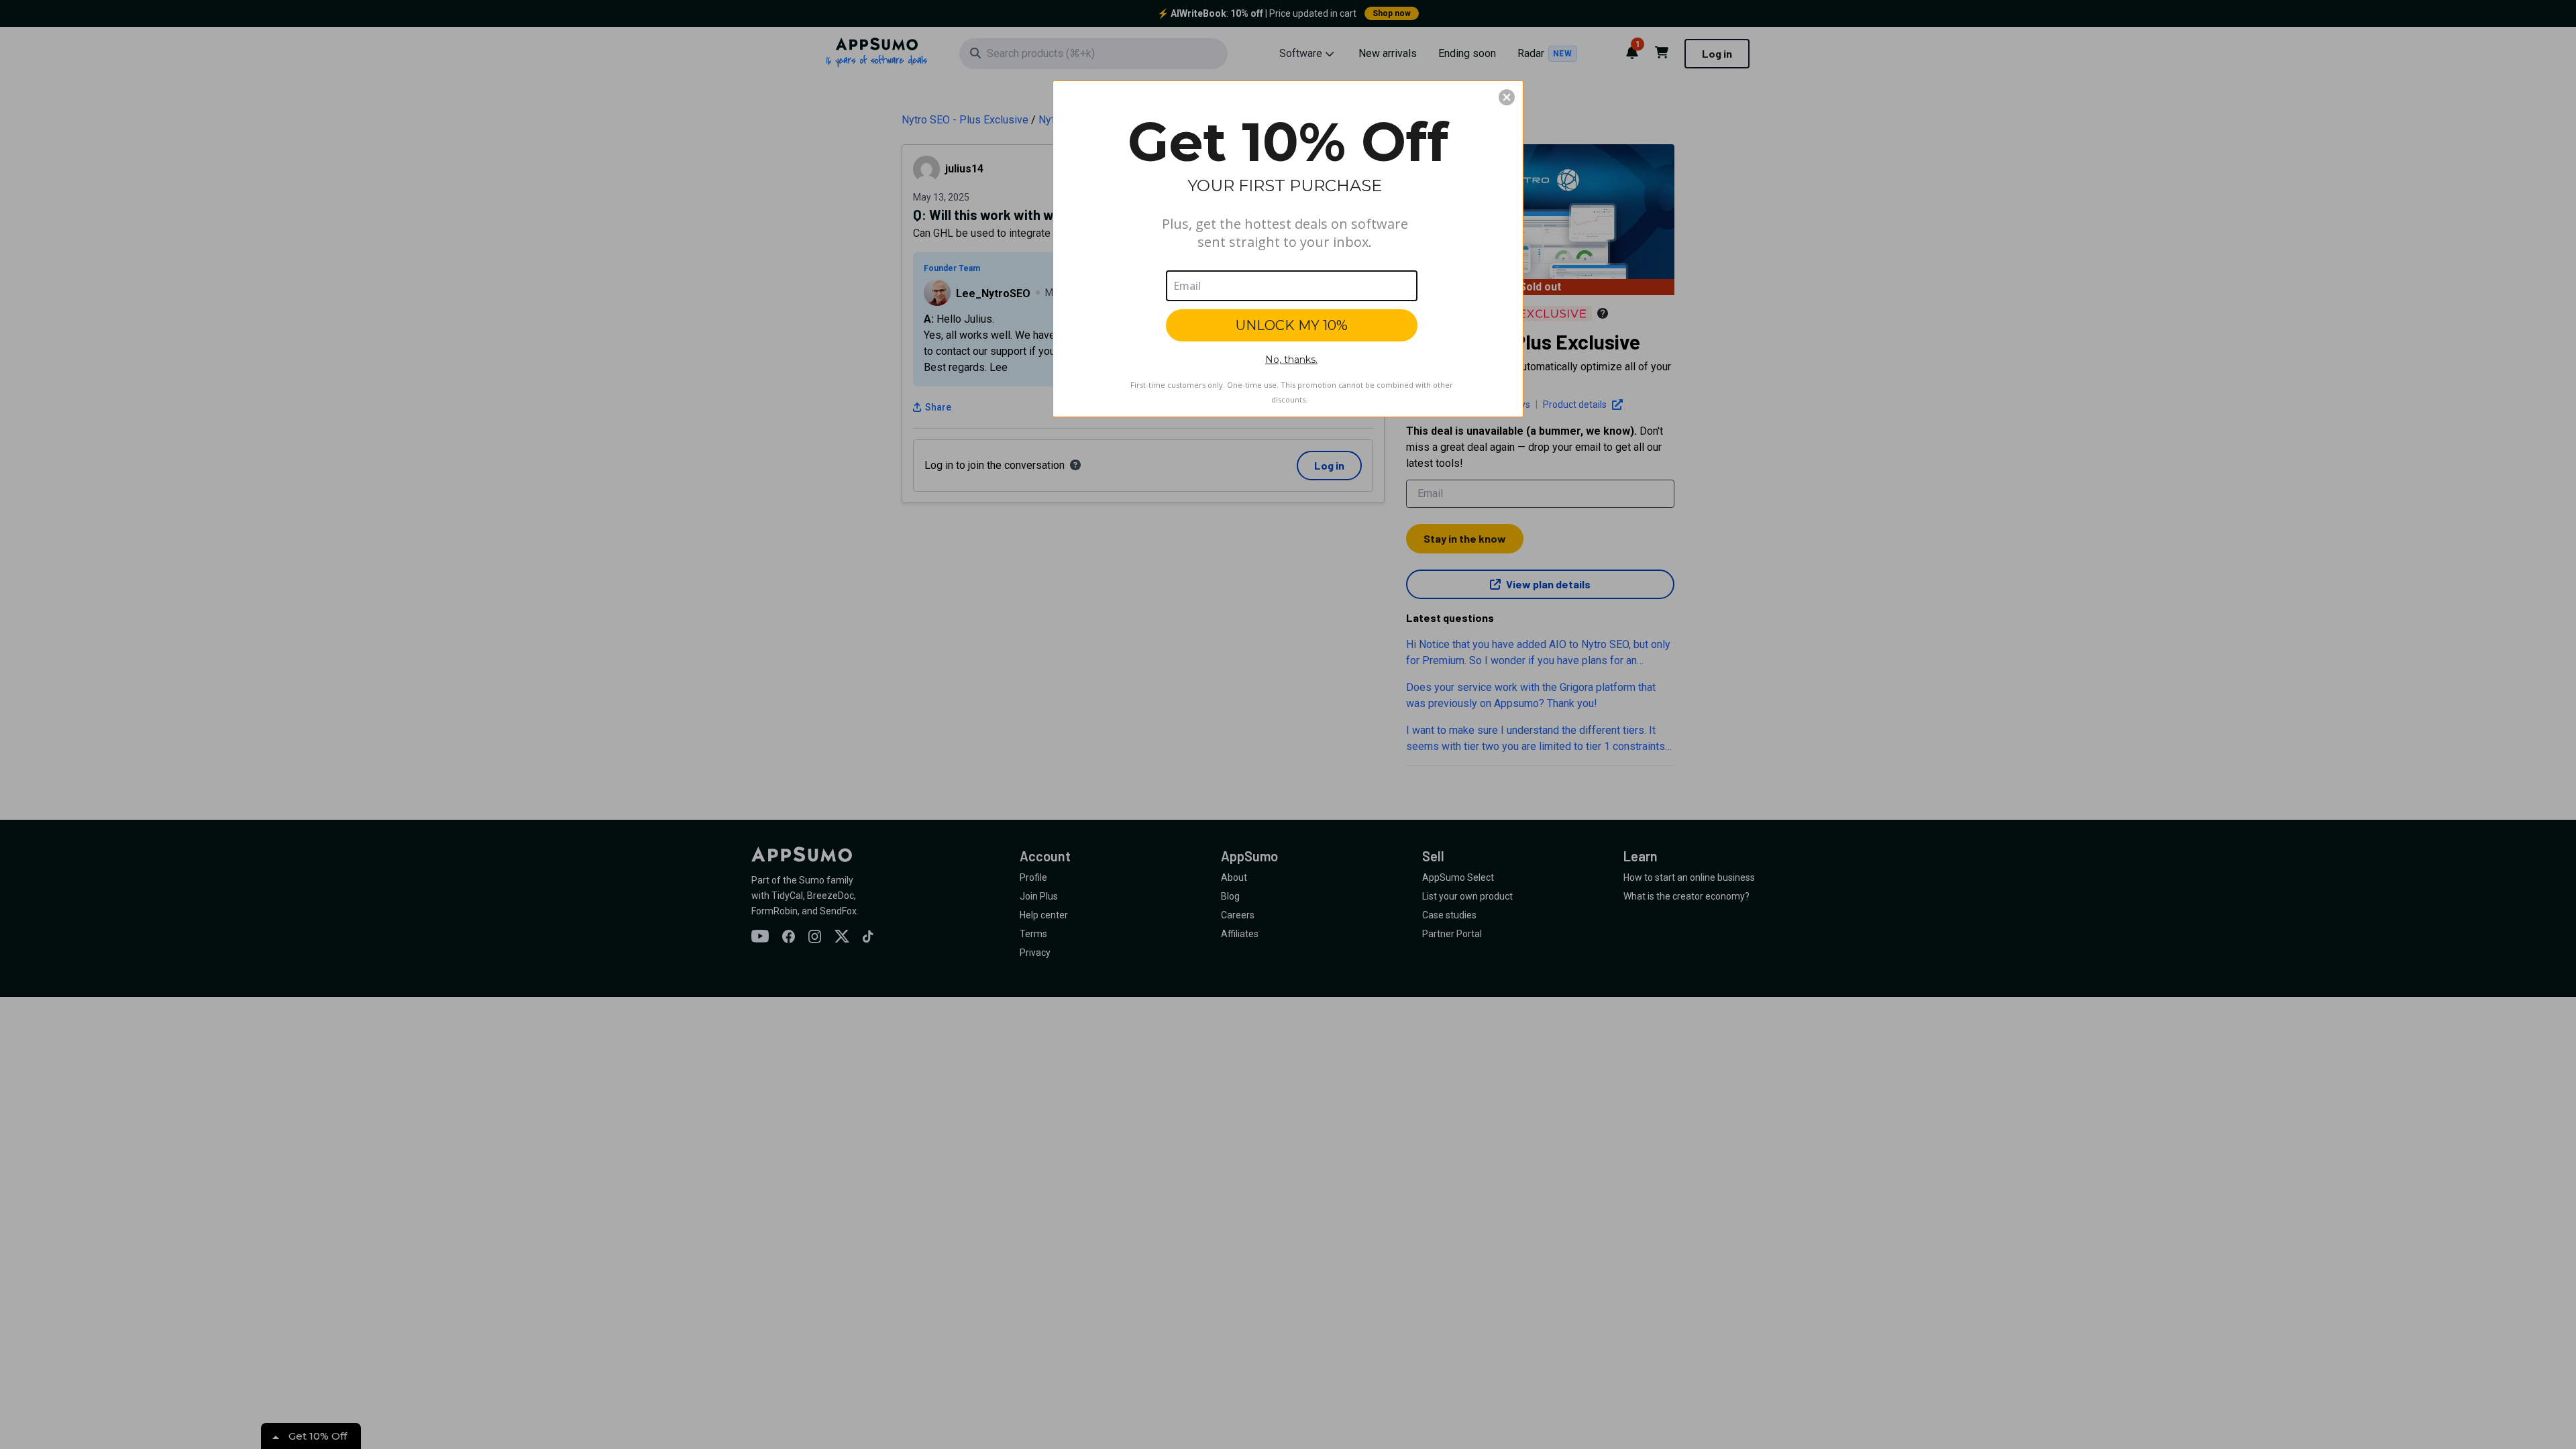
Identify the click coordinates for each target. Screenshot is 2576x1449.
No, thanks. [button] (1291, 360)
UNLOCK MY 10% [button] (1292, 325)
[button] (1507, 97)
